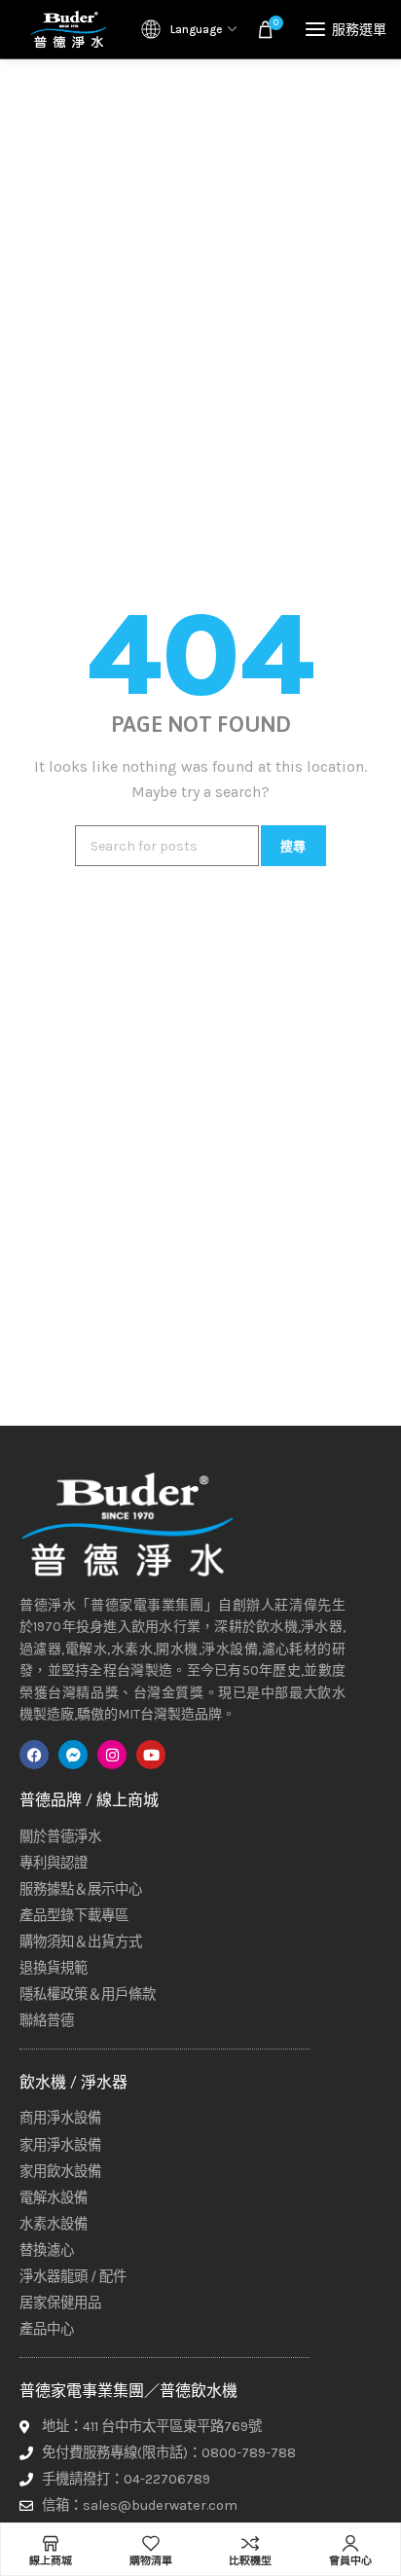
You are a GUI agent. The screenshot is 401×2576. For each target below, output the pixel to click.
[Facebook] (34, 1755)
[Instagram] (112, 1755)
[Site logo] (68, 29)
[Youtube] (151, 1755)
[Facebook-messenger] (73, 1755)
